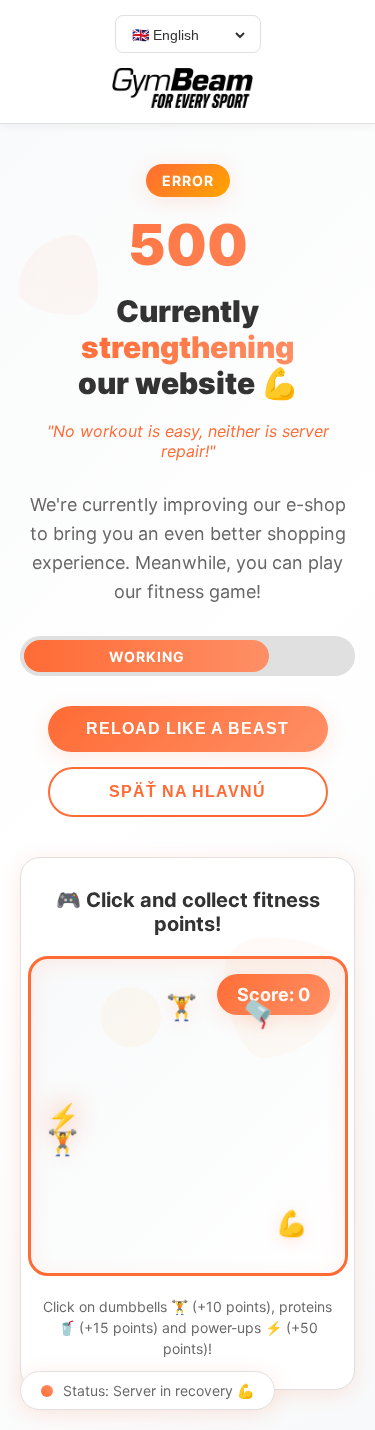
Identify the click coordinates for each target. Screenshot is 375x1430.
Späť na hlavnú (187, 791)
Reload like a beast (187, 728)
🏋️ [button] (62, 1143)
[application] (188, 1116)
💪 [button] (291, 1225)
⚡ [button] (63, 1117)
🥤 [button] (260, 1012)
